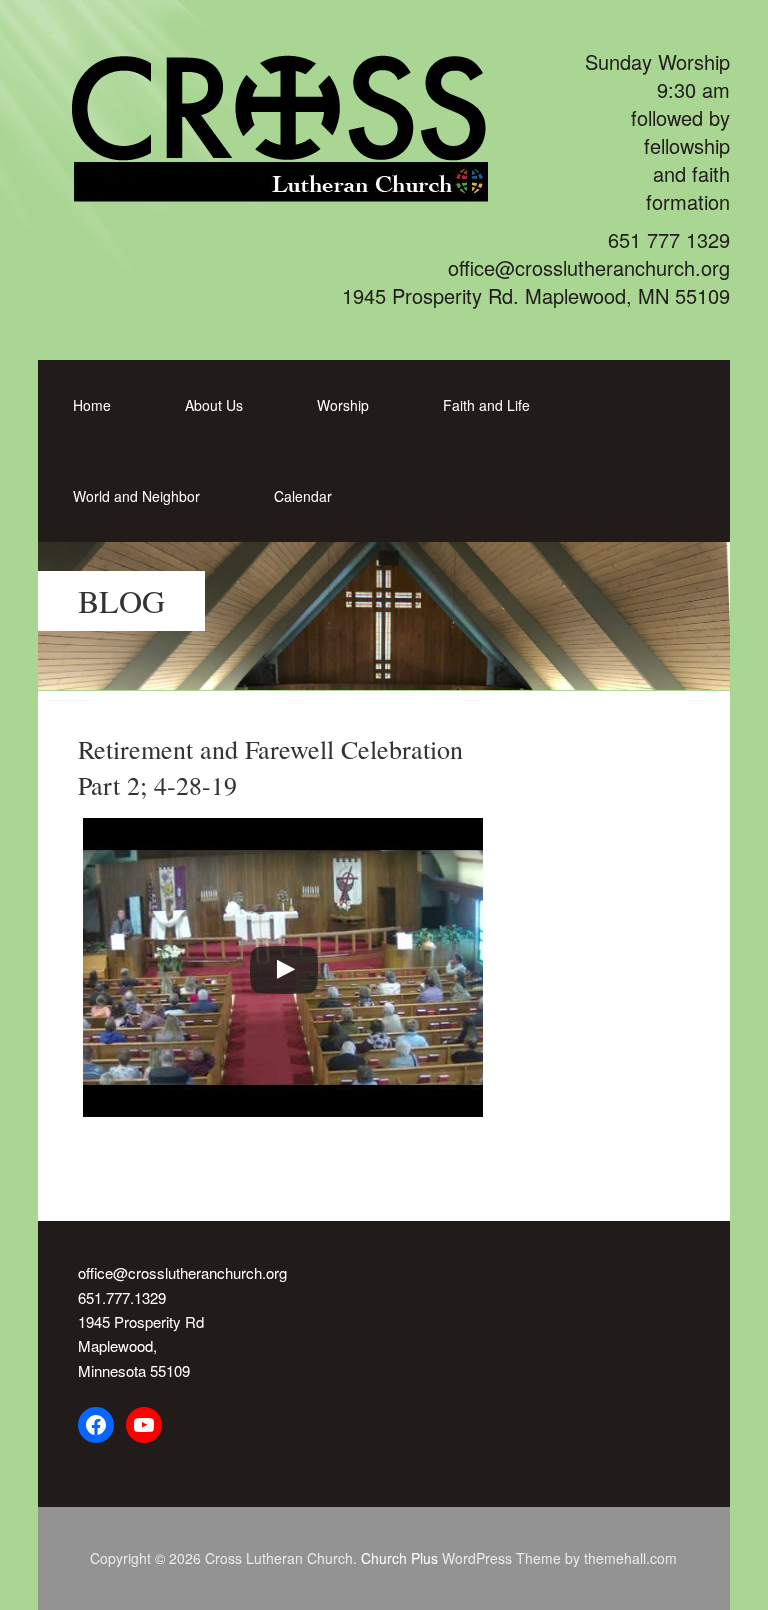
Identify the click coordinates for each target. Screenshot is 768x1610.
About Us (214, 405)
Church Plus (399, 1558)
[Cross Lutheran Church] (304, 190)
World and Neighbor (136, 496)
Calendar (303, 496)
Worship (343, 405)
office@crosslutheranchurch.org (182, 1272)
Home (92, 405)
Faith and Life (486, 405)
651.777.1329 (122, 1297)
